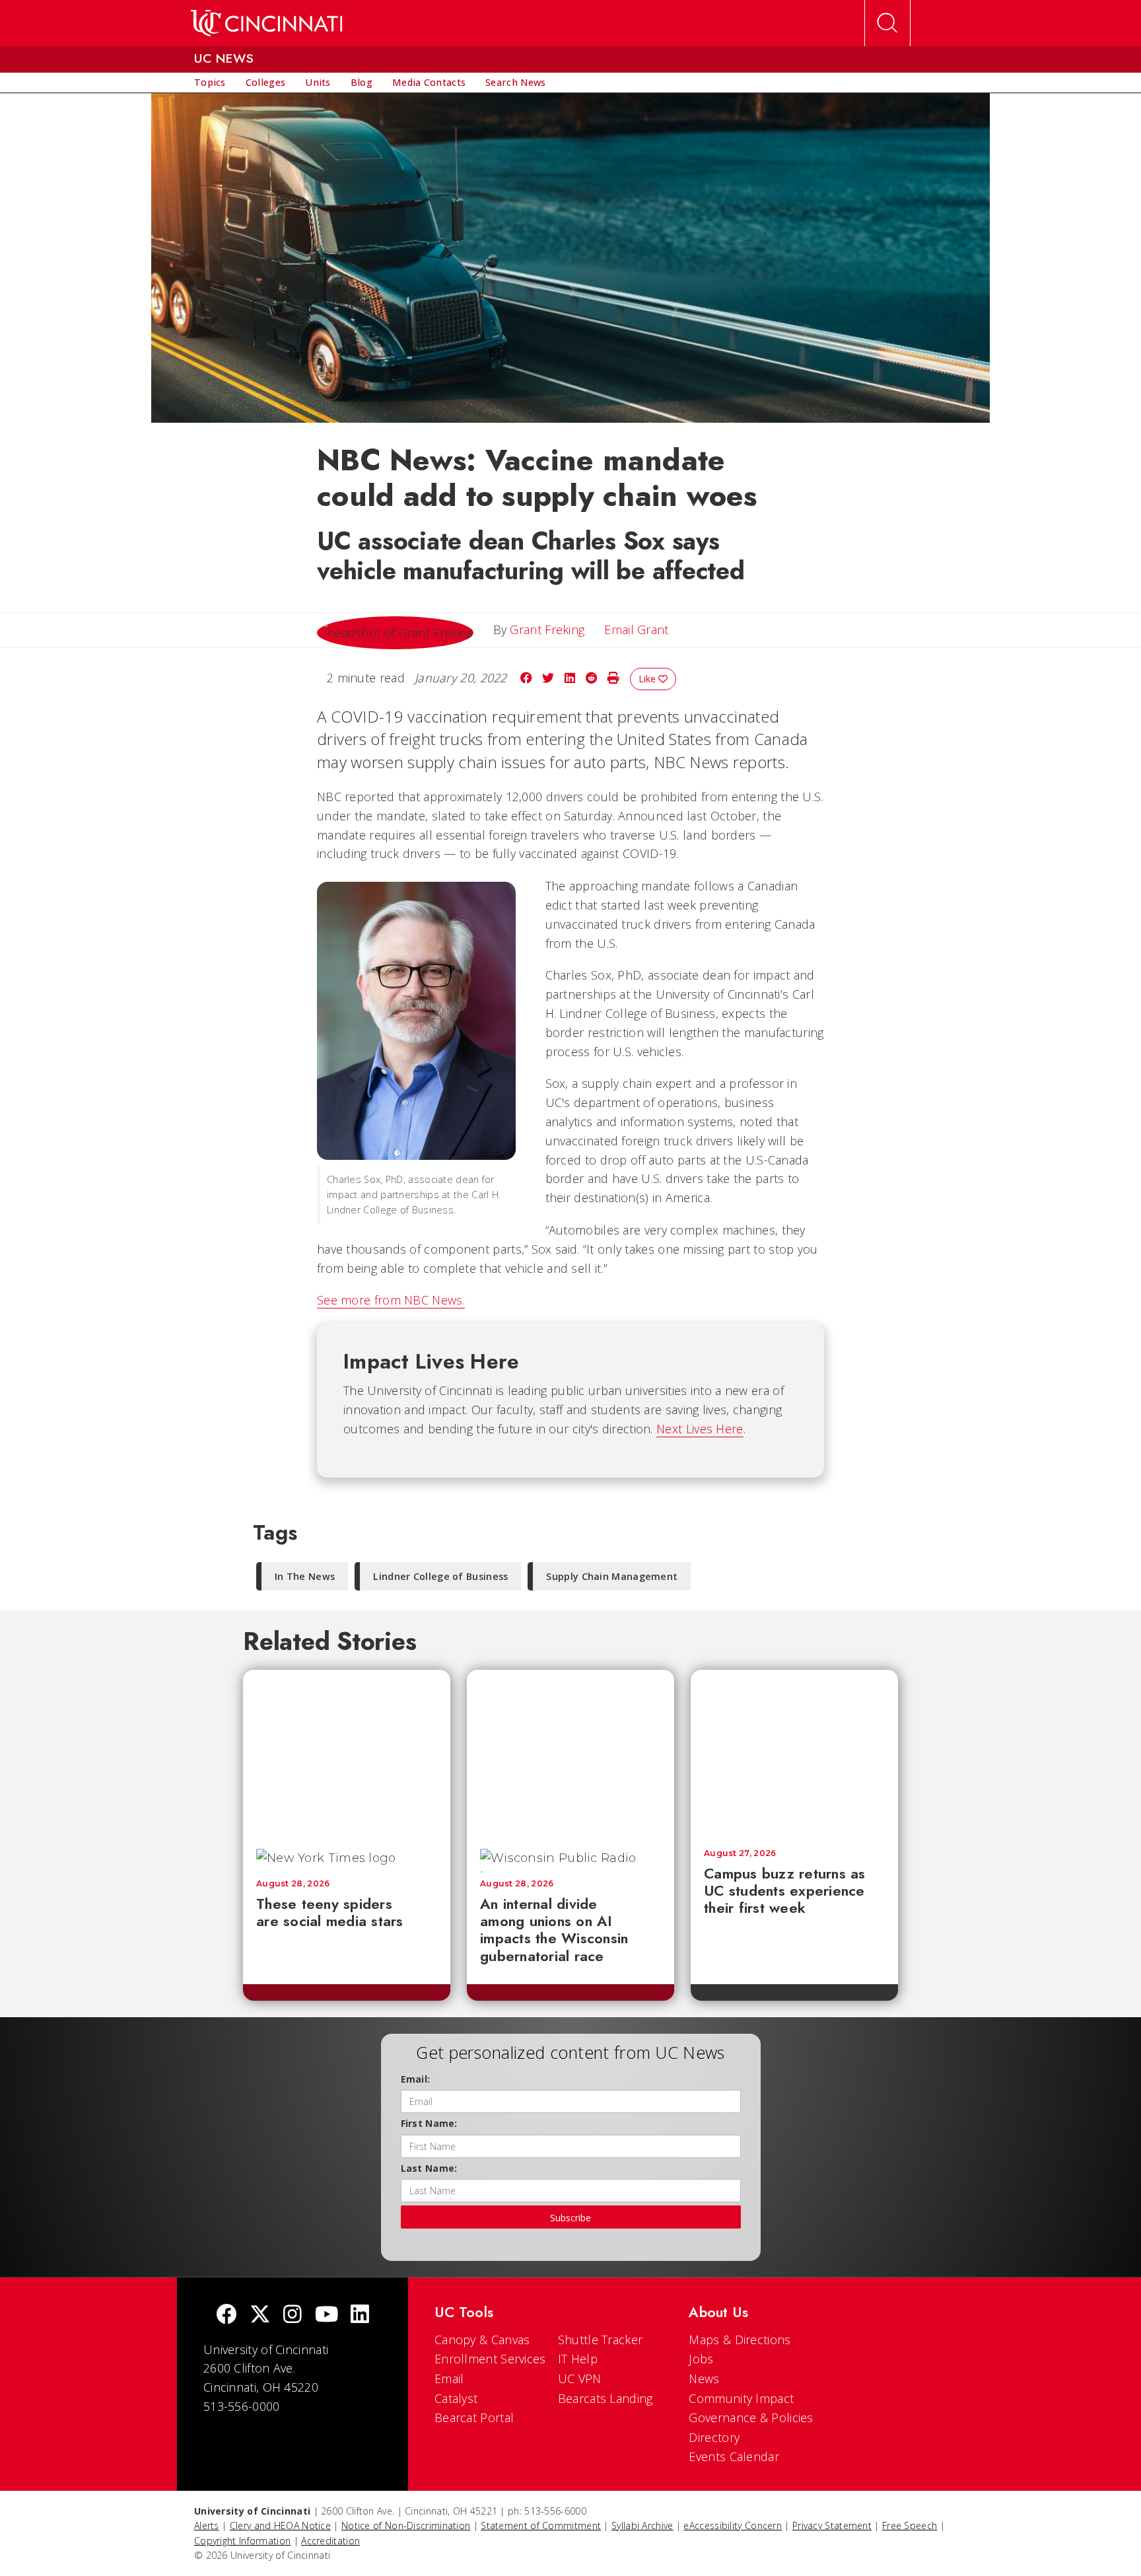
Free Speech (910, 2525)
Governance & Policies (751, 2417)
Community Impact (741, 2398)
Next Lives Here (700, 1429)
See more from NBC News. (391, 1300)
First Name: (429, 2123)
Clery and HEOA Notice (280, 2525)
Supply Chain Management (612, 1576)
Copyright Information (242, 2541)
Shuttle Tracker (601, 2340)
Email (449, 2379)
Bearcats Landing (605, 2398)
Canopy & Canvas (482, 2340)
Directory (714, 2437)
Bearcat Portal (474, 2417)
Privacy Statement (832, 2525)
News (704, 2379)
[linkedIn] (360, 2315)
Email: (416, 2079)
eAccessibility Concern (733, 2525)
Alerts (207, 2525)
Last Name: (429, 2168)
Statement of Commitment (541, 2525)
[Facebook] (226, 2315)
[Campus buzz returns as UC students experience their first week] (794, 1753)
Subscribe (570, 2218)
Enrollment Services (490, 2359)
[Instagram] (293, 2315)
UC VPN (580, 2379)
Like (648, 679)
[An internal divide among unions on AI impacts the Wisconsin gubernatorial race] (570, 1753)
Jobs (701, 2359)
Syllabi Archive (642, 2525)
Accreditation (330, 2541)
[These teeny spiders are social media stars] (347, 1753)
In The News (305, 1576)
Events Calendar (734, 2456)
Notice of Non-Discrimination (406, 2525)
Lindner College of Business (440, 1576)
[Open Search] (887, 23)
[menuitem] (210, 83)
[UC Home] (266, 23)
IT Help (578, 2359)
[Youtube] (327, 2315)
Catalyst (456, 2398)
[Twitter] (260, 2315)
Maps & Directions (740, 2340)
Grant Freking (547, 629)
